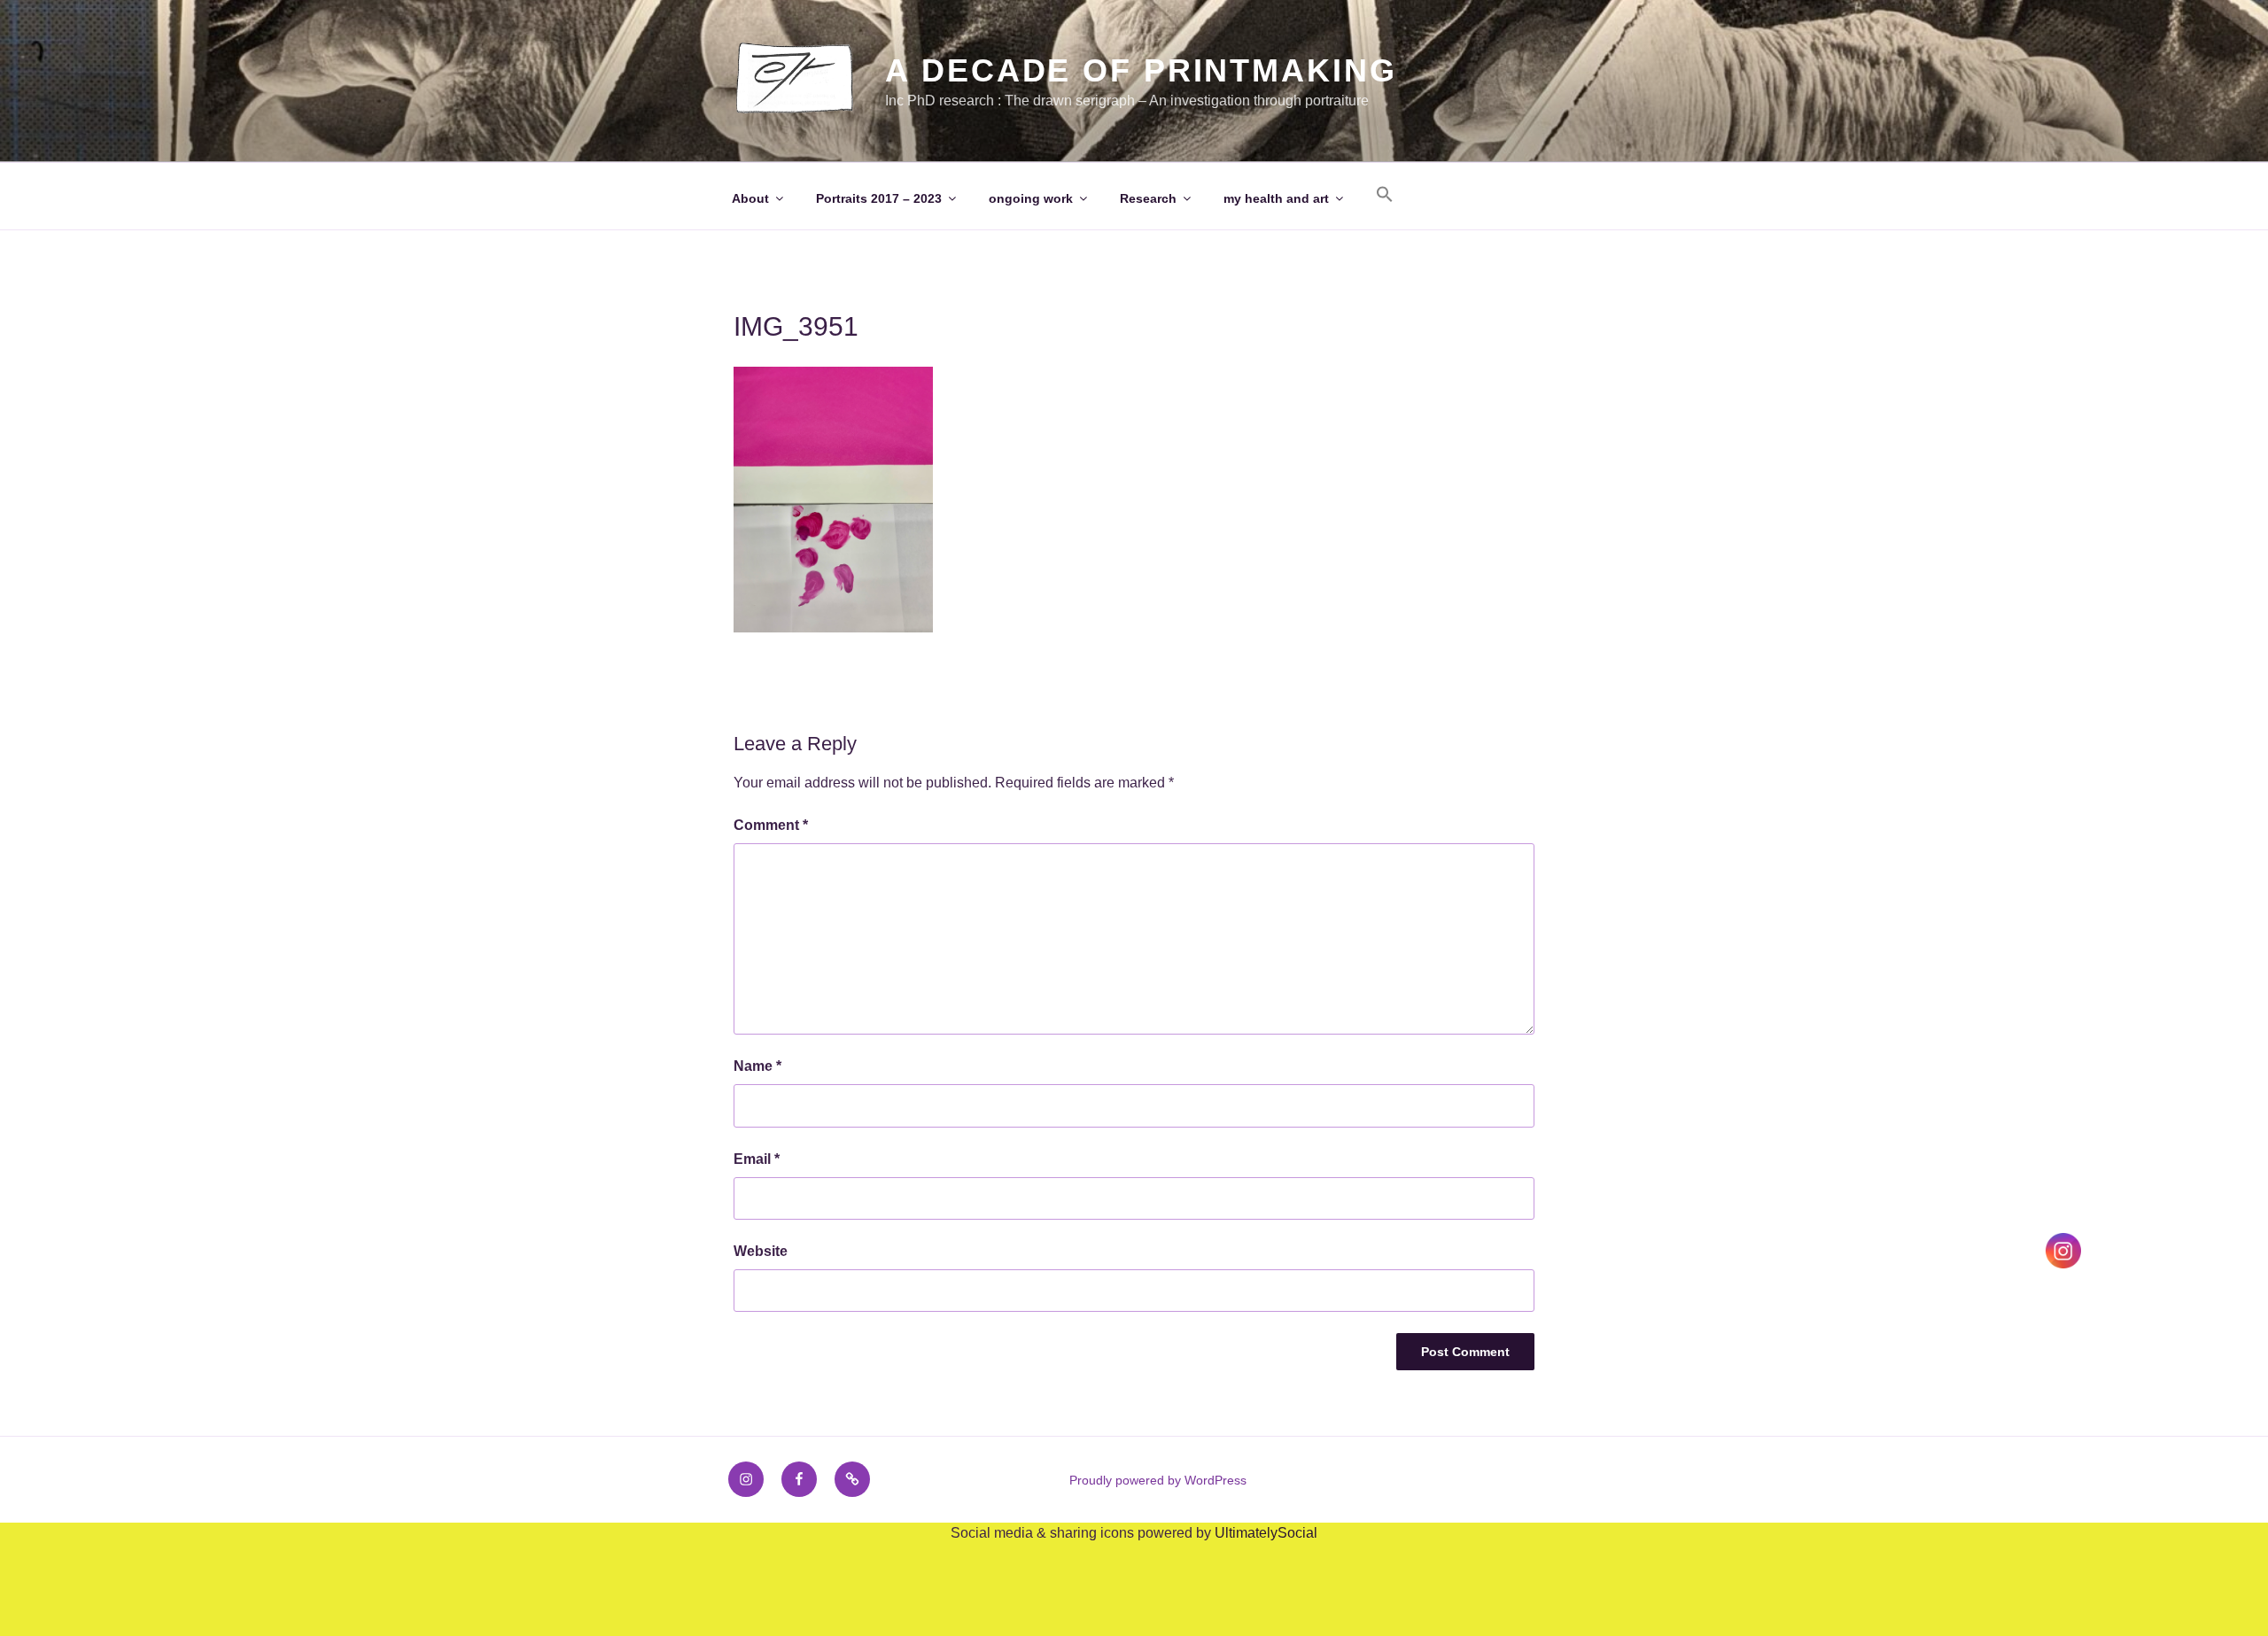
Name (757, 1066)
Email (757, 1159)
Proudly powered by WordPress (1158, 1480)
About (750, 198)
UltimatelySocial (1266, 1533)
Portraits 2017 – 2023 (879, 198)
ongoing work (1031, 198)
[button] (1384, 195)
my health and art (1276, 198)
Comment (771, 825)
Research (1148, 198)
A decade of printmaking (1141, 70)
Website (761, 1251)
